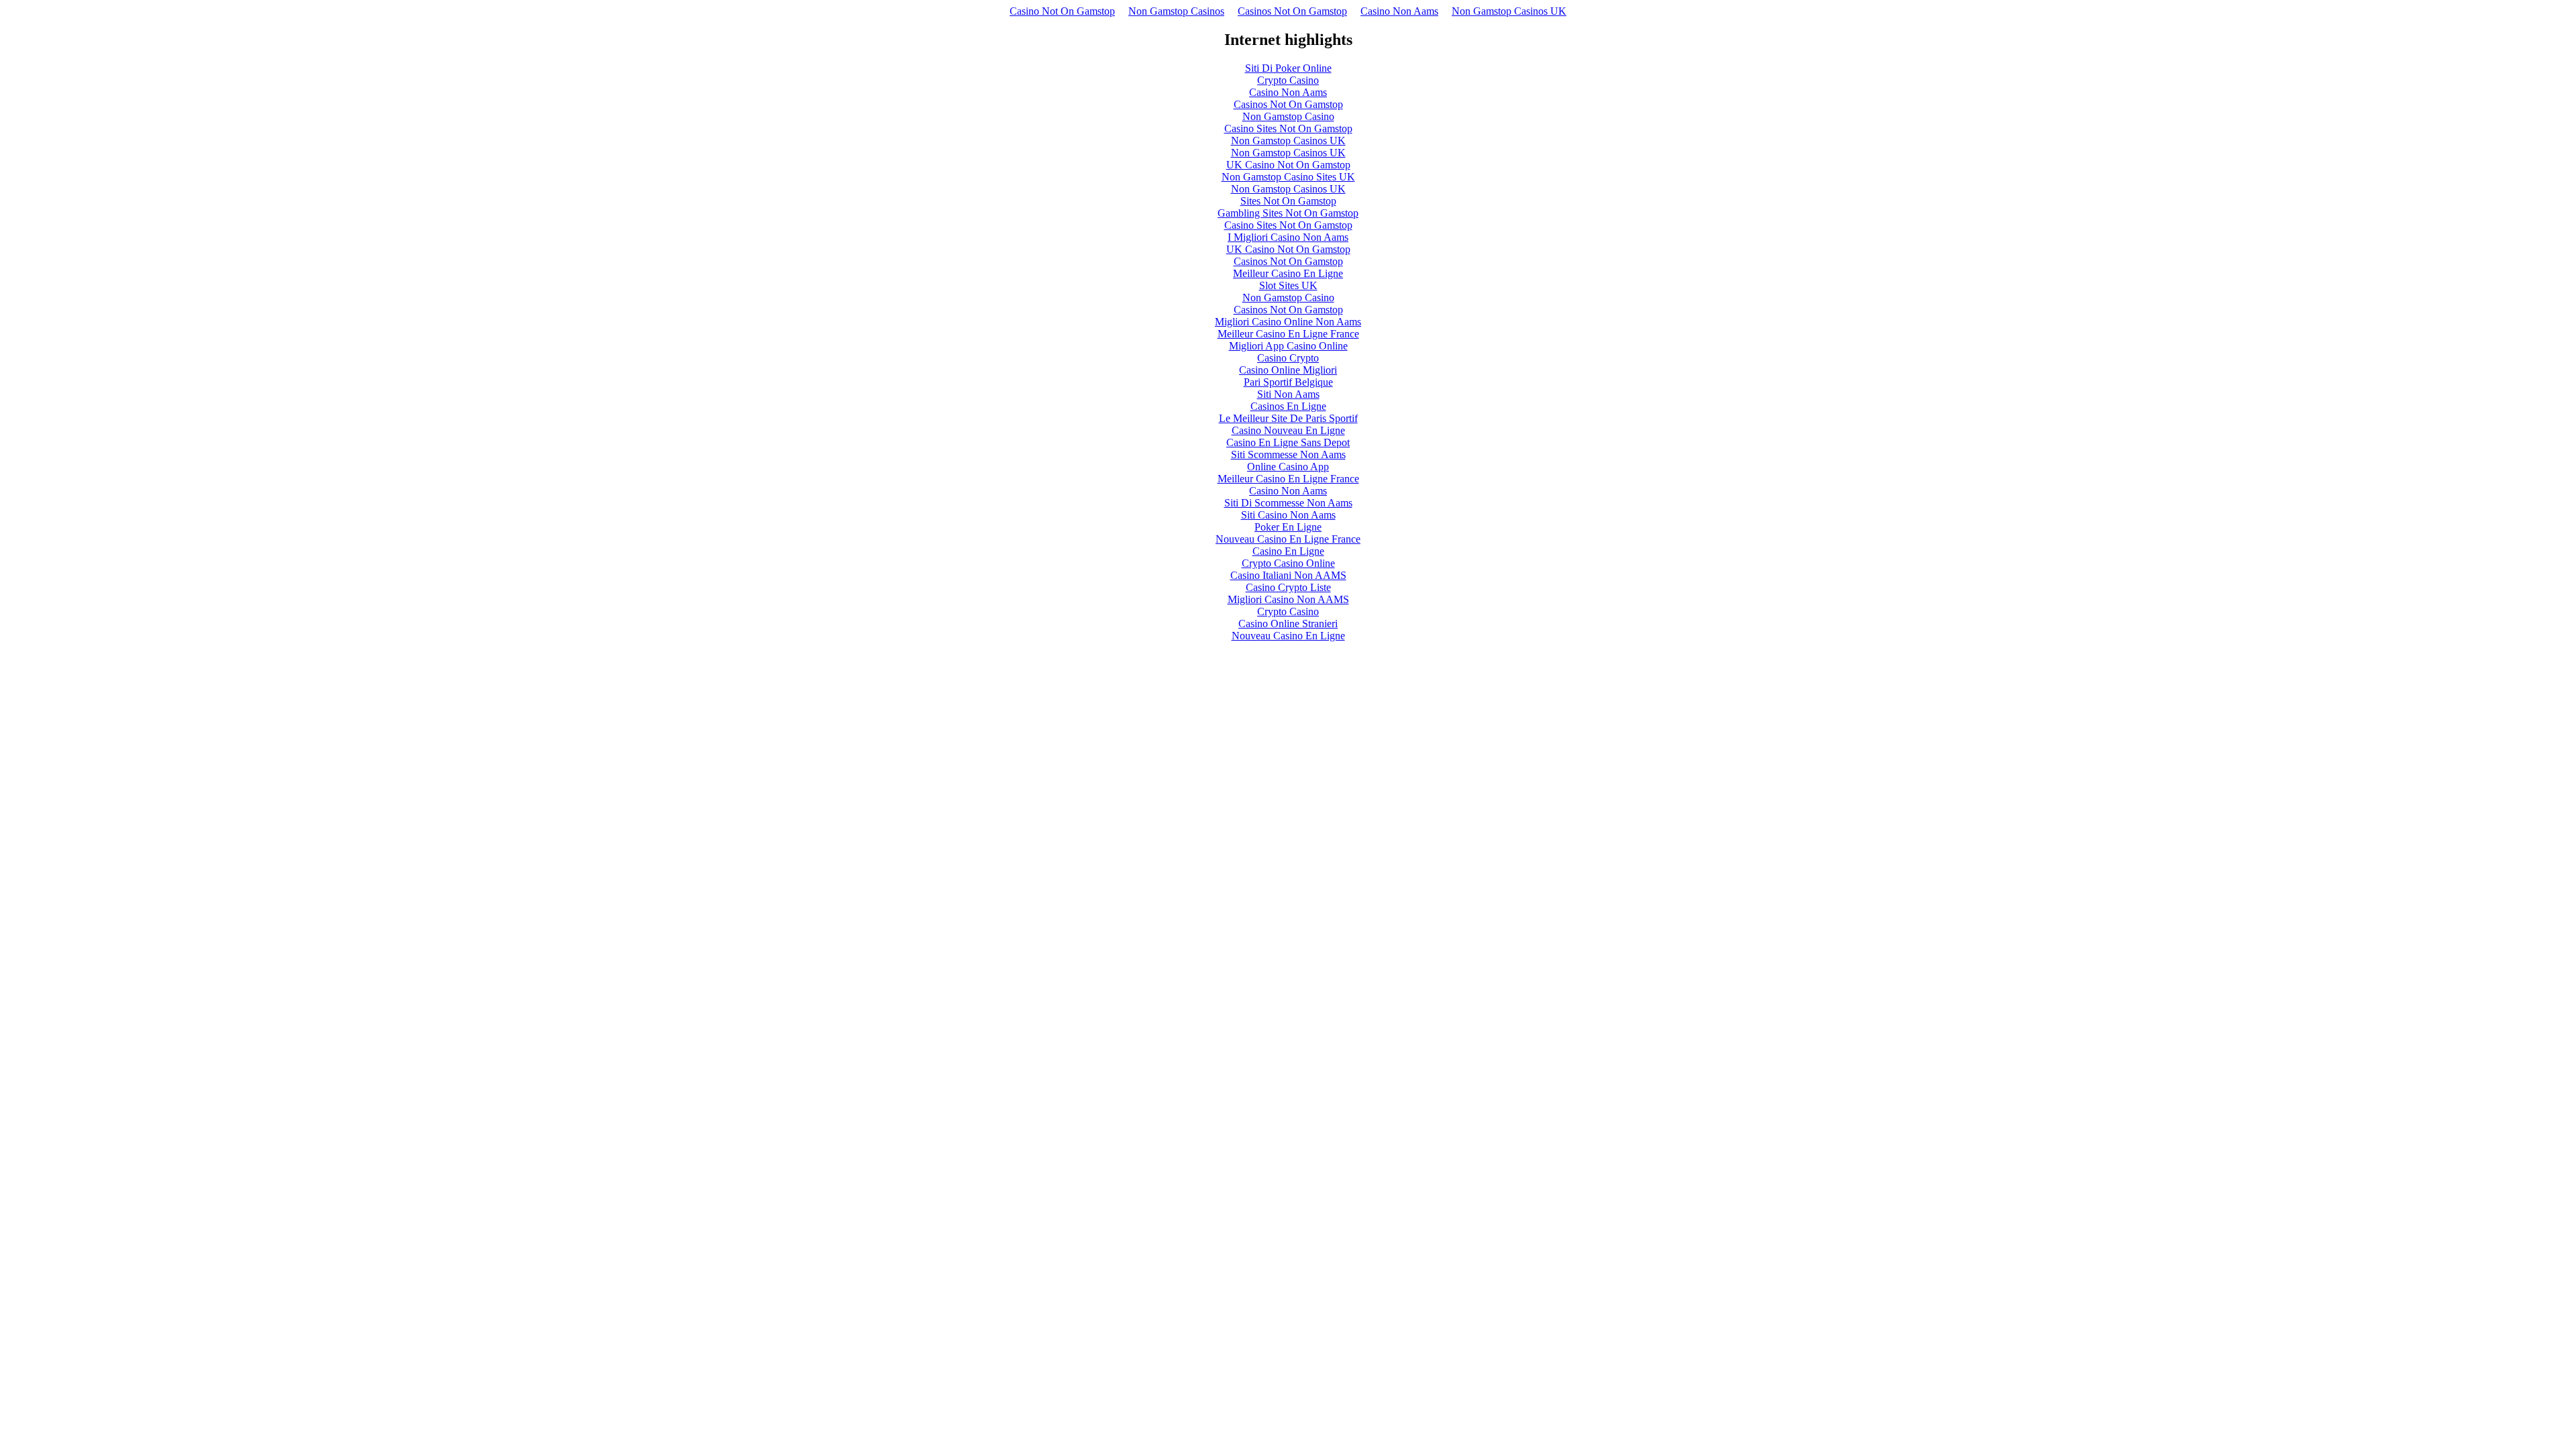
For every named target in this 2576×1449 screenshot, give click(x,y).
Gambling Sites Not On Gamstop (1288, 213)
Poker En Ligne (1288, 527)
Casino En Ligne (1288, 551)
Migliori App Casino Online (1288, 346)
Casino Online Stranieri (1288, 624)
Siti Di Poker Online (1288, 68)
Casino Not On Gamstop (1062, 11)
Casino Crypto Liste (1288, 587)
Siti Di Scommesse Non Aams (1288, 503)
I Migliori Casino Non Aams (1288, 237)
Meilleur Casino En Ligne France (1288, 334)
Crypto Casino (1288, 80)
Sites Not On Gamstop (1288, 201)
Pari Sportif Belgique (1288, 382)
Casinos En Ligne (1288, 406)
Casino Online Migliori (1288, 370)
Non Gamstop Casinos (1176, 11)
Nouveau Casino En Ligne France (1288, 539)
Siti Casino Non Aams (1288, 515)
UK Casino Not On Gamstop (1288, 165)
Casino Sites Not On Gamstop (1288, 128)
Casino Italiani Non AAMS (1288, 575)
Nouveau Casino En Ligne (1288, 636)
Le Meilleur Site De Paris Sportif (1288, 418)
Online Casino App (1288, 467)
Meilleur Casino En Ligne (1288, 273)
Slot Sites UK (1288, 285)
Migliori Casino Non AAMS (1288, 599)
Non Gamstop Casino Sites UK (1288, 177)
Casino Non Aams (1399, 11)
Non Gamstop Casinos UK (1509, 11)
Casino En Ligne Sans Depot (1288, 442)
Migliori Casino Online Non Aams (1288, 322)
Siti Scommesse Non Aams (1288, 454)
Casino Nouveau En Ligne (1288, 430)
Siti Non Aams (1288, 394)
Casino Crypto (1288, 358)
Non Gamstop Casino (1288, 116)
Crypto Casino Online (1288, 563)
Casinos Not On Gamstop (1292, 11)
